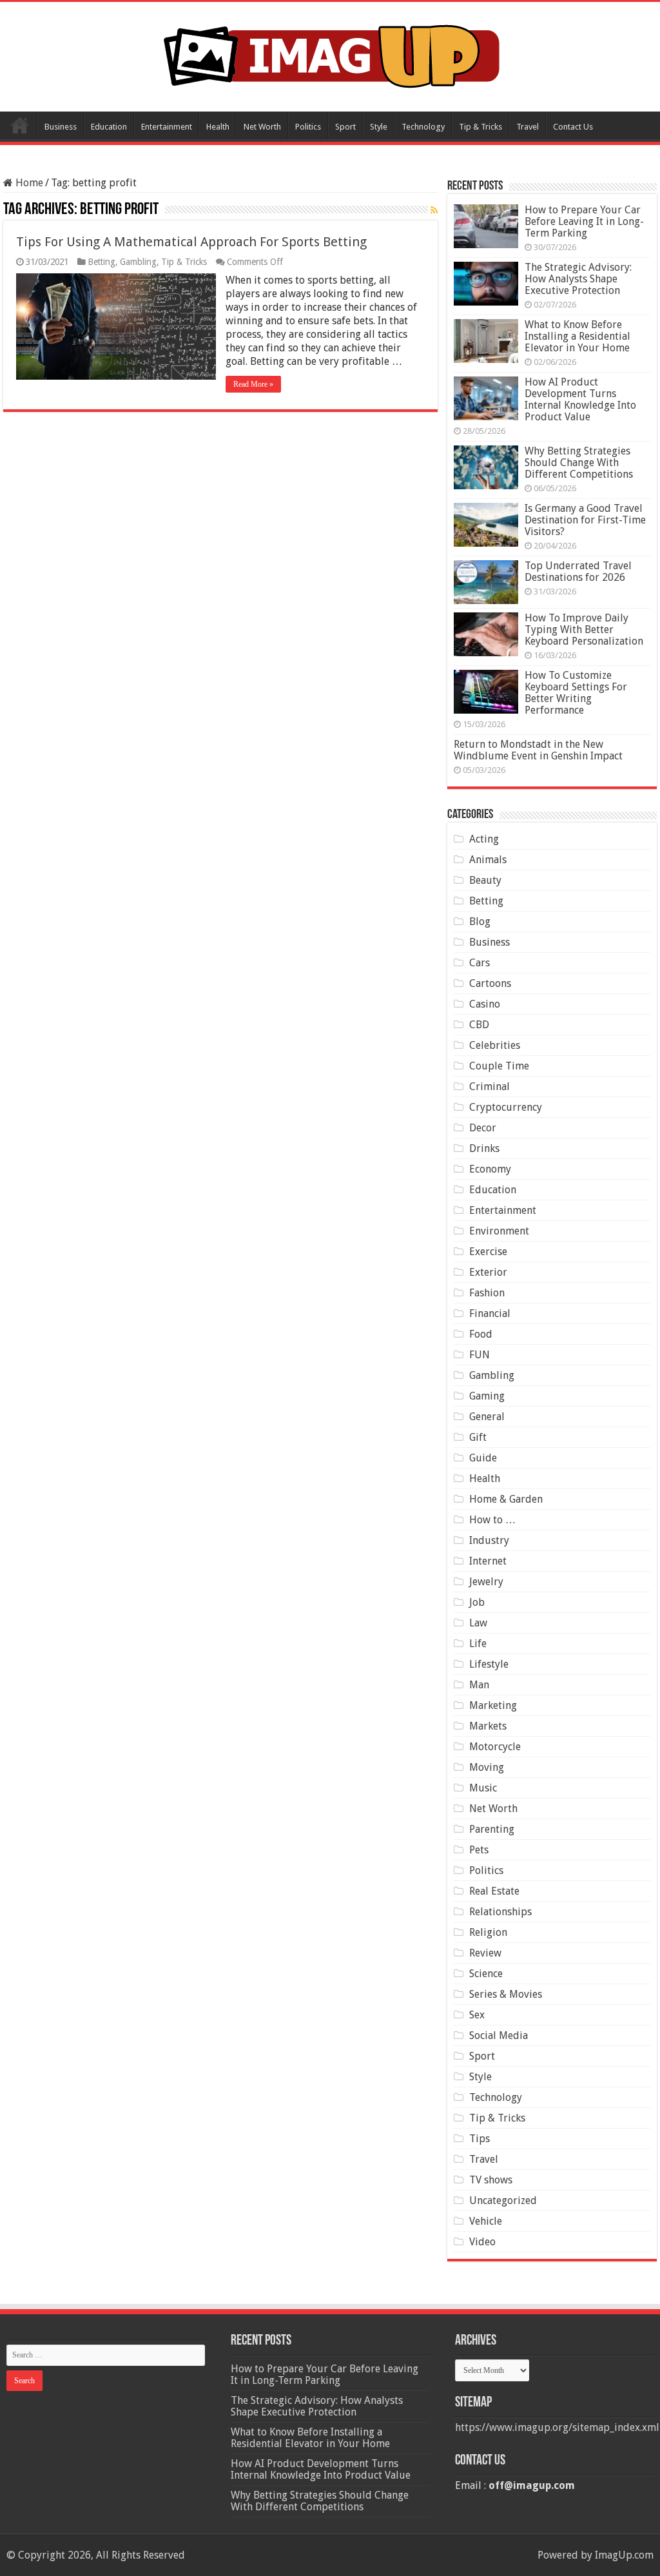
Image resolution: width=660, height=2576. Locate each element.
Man (479, 1685)
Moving (487, 1767)
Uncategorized (503, 2200)
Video (482, 2242)
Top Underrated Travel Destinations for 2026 (578, 571)
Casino (485, 1004)
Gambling (138, 262)
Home (20, 125)
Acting (484, 839)
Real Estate (494, 1891)
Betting (102, 262)
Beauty (485, 880)
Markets (488, 1726)
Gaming (487, 1396)
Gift (478, 1437)
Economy (490, 1169)
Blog (480, 922)
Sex (477, 2015)
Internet (488, 1561)
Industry (489, 1540)
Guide (483, 1458)
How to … (492, 1520)
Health (218, 127)
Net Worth (262, 127)
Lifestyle (489, 1664)
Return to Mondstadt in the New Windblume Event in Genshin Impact (538, 750)
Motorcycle (495, 1747)
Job (477, 1602)
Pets (479, 1850)
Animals (488, 860)
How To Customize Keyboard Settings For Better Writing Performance (576, 693)
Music (483, 1788)
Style (379, 127)
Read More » (253, 384)
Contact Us (573, 127)
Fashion (487, 1293)
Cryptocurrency (506, 1107)
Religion (488, 1932)
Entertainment (167, 127)
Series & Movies (506, 1994)
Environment (499, 1231)
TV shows (491, 2180)
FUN (480, 1355)
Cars (480, 963)
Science (486, 1974)
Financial (490, 1313)
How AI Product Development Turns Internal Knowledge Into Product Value (580, 399)
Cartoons (490, 983)
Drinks (484, 1148)
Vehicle (486, 2221)
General (487, 1417)
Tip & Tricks (480, 127)
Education (109, 127)
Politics (308, 127)
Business (61, 127)
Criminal (490, 1087)
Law (478, 1623)
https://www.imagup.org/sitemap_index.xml (557, 2427)
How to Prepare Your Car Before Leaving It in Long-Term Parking (584, 221)
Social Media (499, 2035)
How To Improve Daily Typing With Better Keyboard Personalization (584, 629)
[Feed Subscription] (434, 210)
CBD (479, 1025)
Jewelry (486, 1582)
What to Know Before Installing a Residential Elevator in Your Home (577, 336)
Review (485, 1953)
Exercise (488, 1252)
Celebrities (495, 1045)
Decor (483, 1128)
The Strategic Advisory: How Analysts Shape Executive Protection (578, 279)
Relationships (500, 1912)
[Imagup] (330, 54)
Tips (480, 2139)
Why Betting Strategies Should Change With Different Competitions (579, 463)
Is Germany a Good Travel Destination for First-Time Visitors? (585, 520)
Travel (528, 127)
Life (478, 1644)
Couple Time (499, 1066)
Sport (345, 127)
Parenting (492, 1829)
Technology (423, 127)
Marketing (493, 1705)
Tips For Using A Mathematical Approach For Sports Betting (191, 242)
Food (481, 1334)
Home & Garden (506, 1499)
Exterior (488, 1272)
